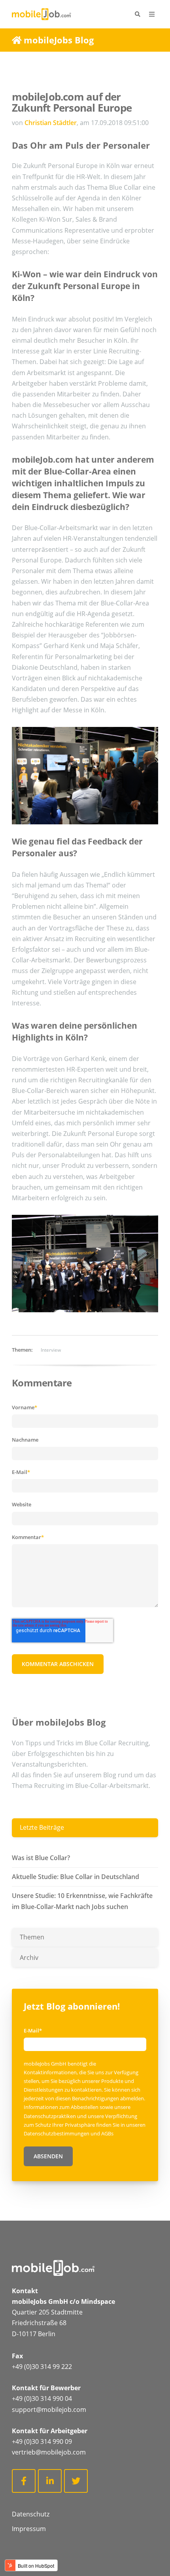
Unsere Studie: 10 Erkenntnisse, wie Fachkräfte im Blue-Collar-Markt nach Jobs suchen (82, 1901)
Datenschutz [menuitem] (31, 2514)
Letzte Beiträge (42, 1827)
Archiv (29, 1958)
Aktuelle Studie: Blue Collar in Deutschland (76, 1877)
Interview (51, 1350)
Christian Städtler (51, 123)
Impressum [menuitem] (29, 2529)
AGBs (107, 2133)
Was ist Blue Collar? (41, 1858)
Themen (32, 1937)
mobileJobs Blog (59, 40)
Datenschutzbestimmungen (57, 2133)
